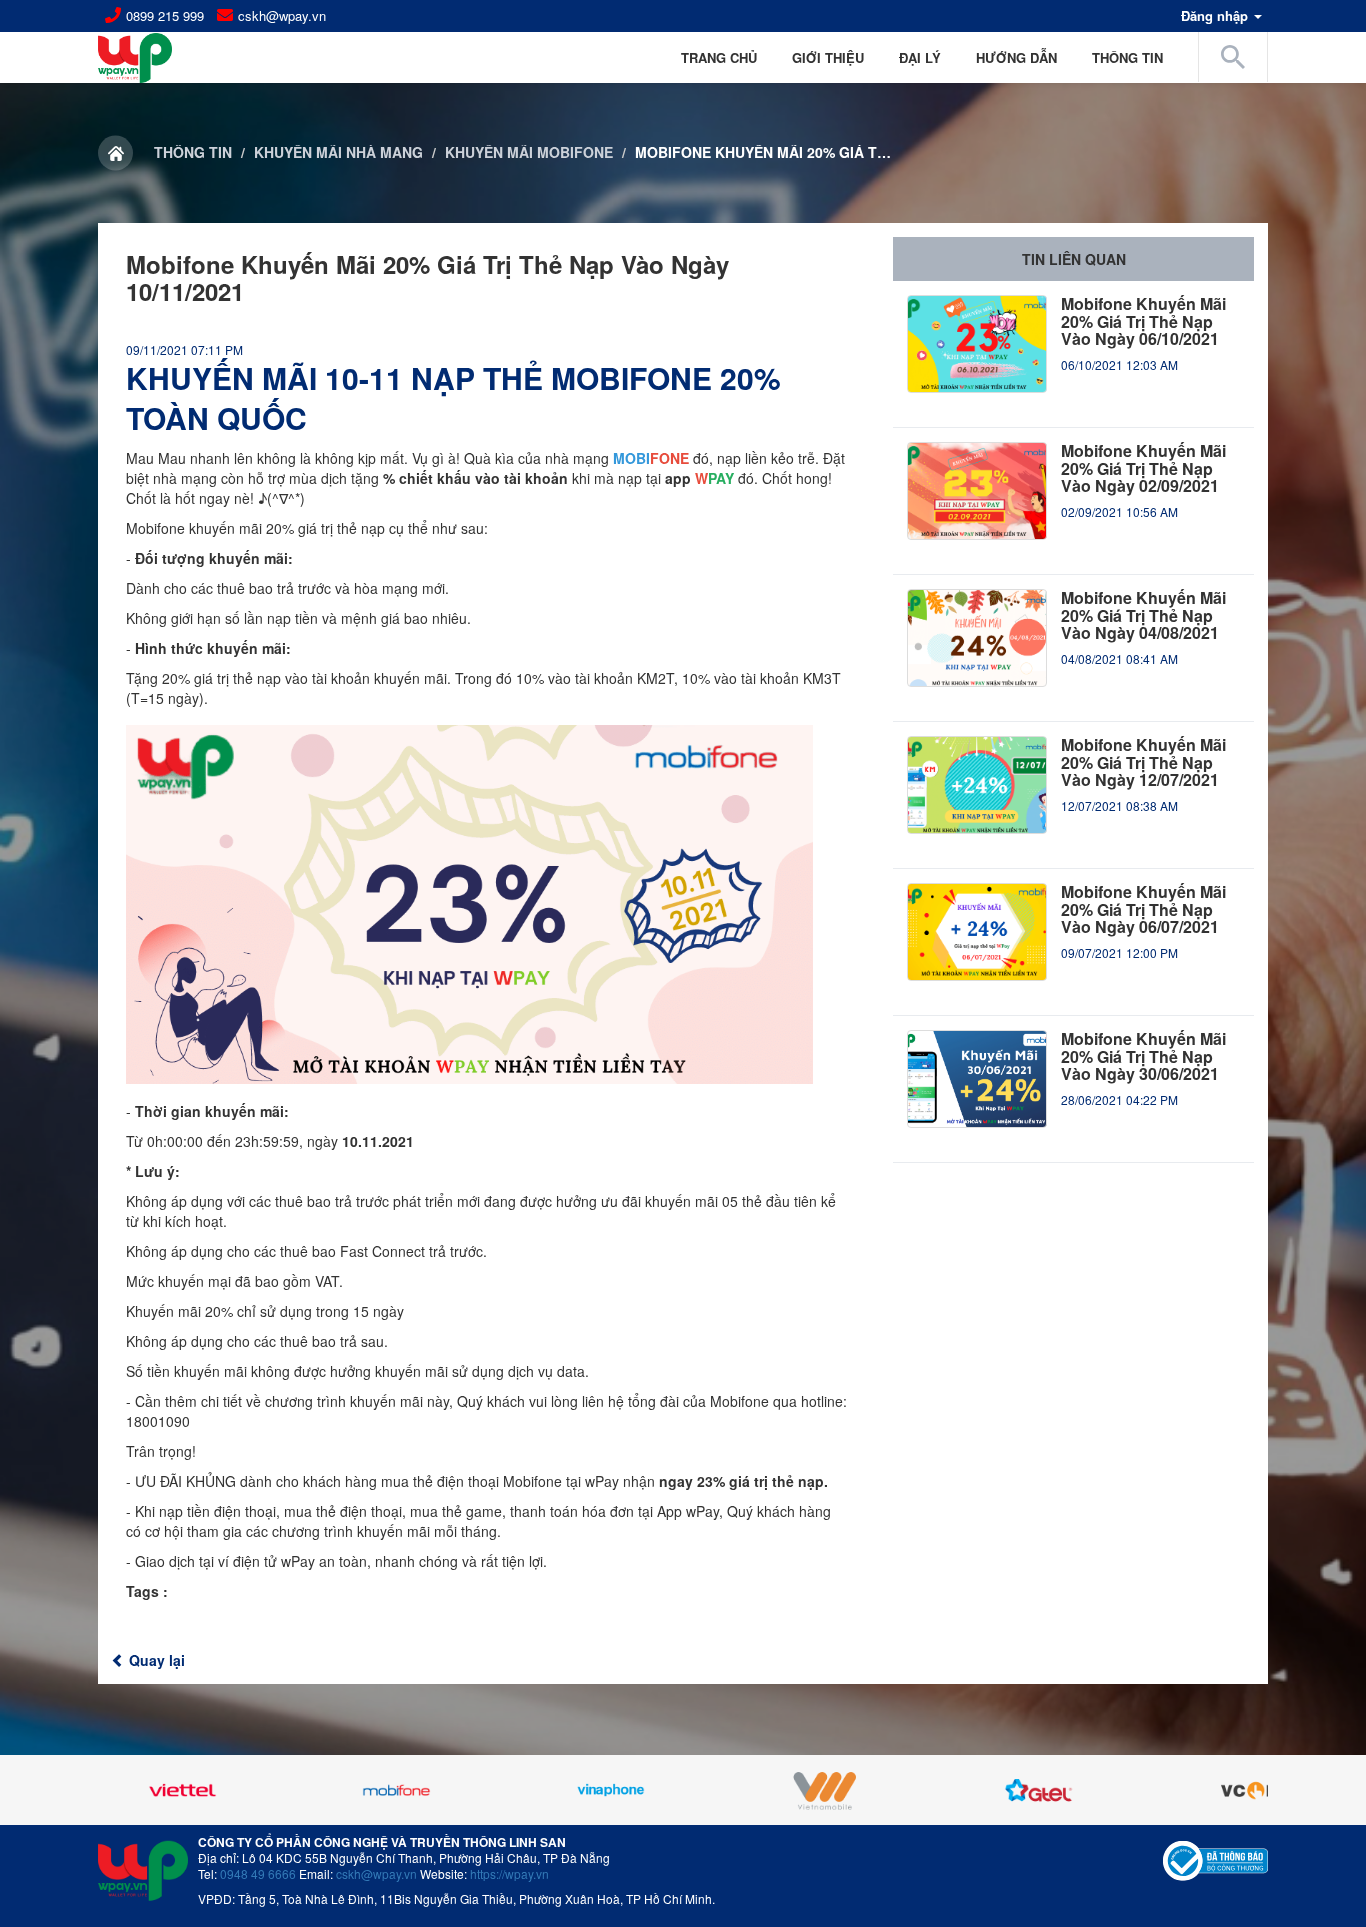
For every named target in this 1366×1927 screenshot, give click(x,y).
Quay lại (155, 1660)
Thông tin (193, 152)
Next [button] (1218, 1790)
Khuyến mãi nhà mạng (338, 152)
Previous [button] (148, 1790)
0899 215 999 (165, 16)
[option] (255, 1790)
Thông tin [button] (1127, 57)
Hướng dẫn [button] (1016, 57)
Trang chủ (719, 57)
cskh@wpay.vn (282, 16)
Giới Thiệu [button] (828, 57)
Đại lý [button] (920, 57)
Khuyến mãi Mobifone (529, 152)
